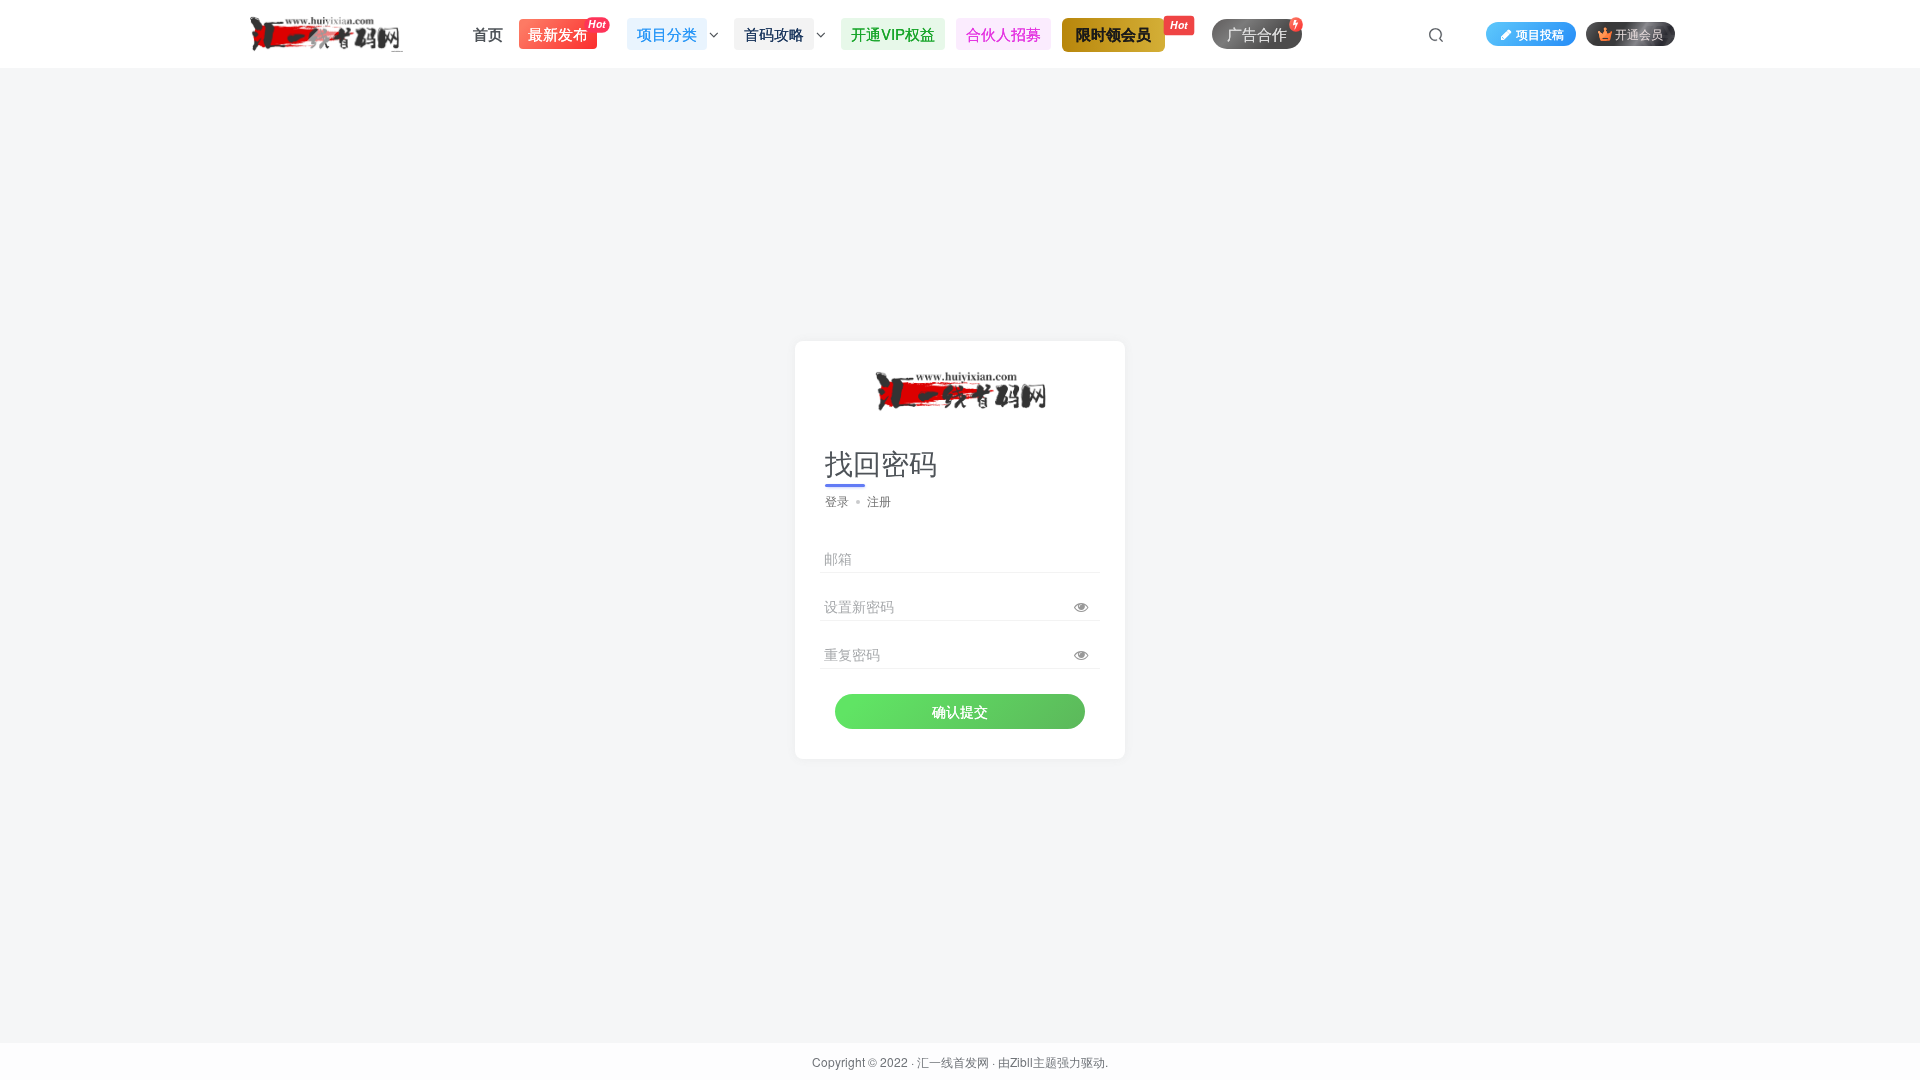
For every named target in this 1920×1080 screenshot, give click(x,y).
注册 (879, 500)
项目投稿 (1540, 33)
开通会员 (1639, 33)
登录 (837, 500)
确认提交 (960, 711)
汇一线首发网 (953, 1061)
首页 (488, 34)
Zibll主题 (1033, 1061)
